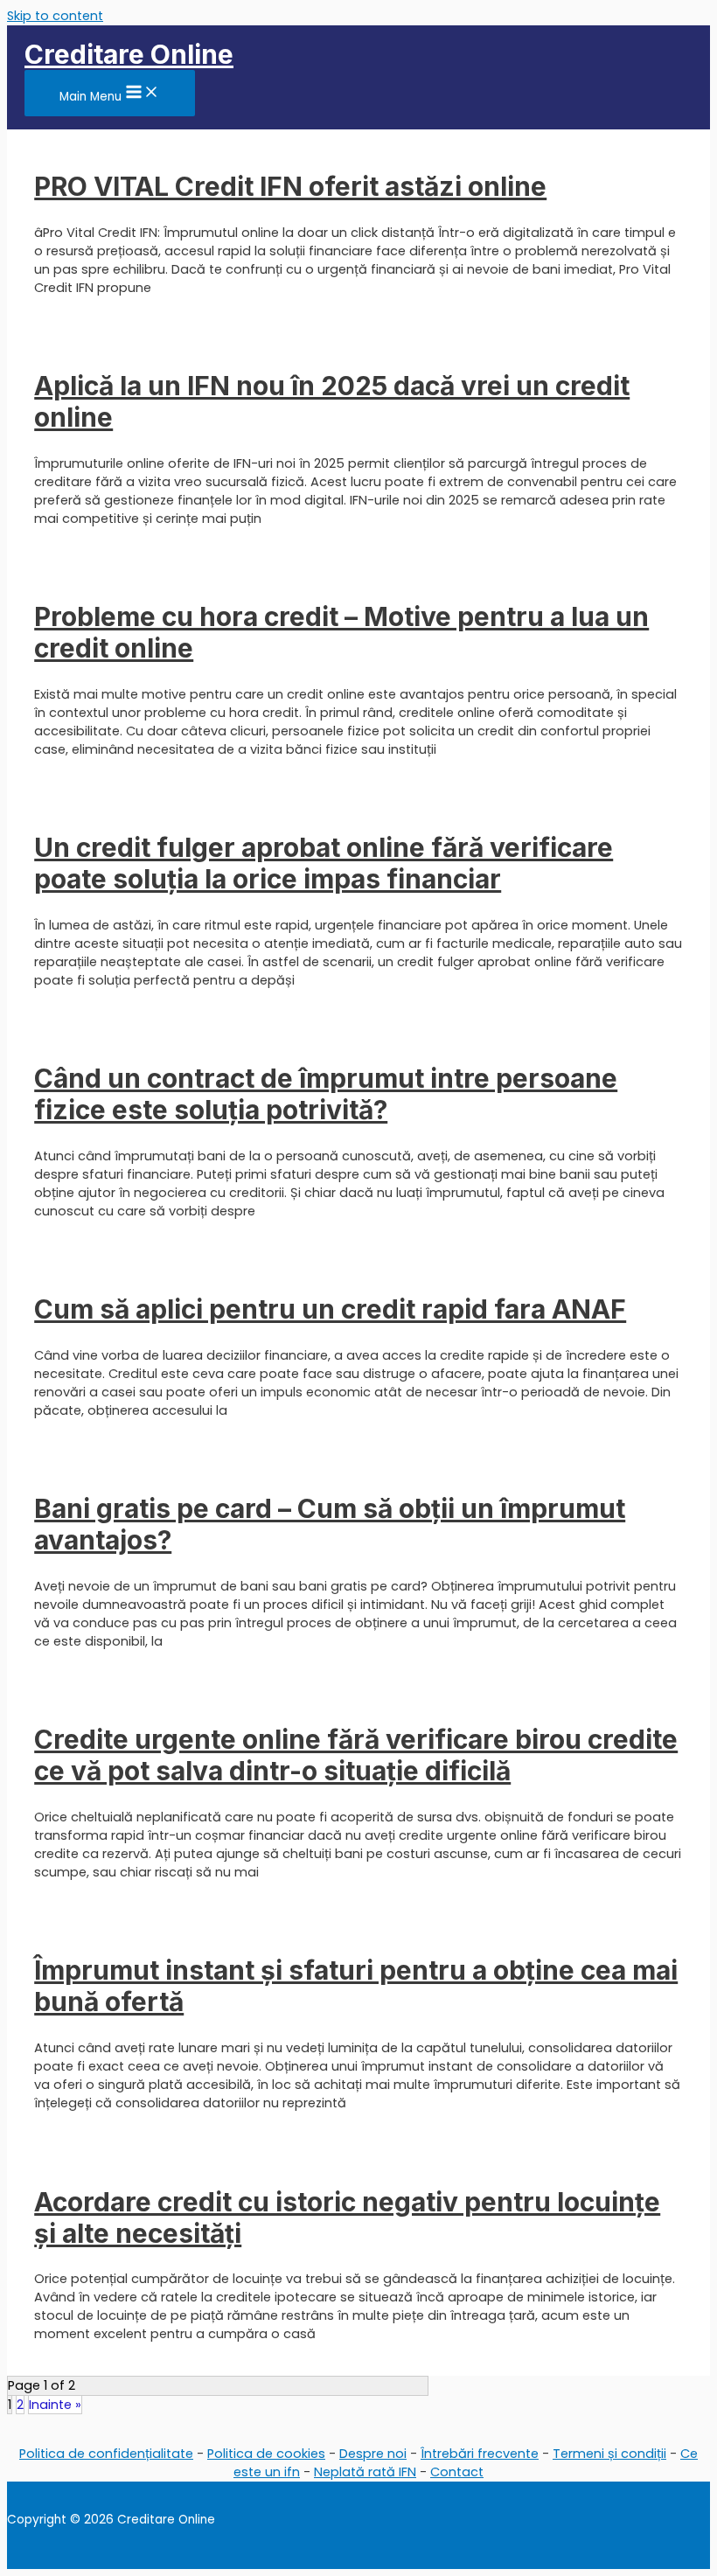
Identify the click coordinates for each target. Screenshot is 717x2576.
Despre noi (373, 2454)
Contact (457, 2472)
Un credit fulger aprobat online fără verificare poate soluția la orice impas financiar (324, 863)
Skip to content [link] (55, 16)
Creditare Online (129, 54)
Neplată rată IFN (365, 2472)
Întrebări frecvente (480, 2454)
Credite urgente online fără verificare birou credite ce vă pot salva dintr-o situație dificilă (356, 1755)
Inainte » (55, 2405)
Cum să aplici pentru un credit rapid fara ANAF (330, 1309)
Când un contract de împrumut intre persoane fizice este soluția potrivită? (326, 1094)
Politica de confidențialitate (106, 2454)
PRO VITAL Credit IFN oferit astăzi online (290, 186)
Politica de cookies (266, 2454)
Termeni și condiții (609, 2454)
